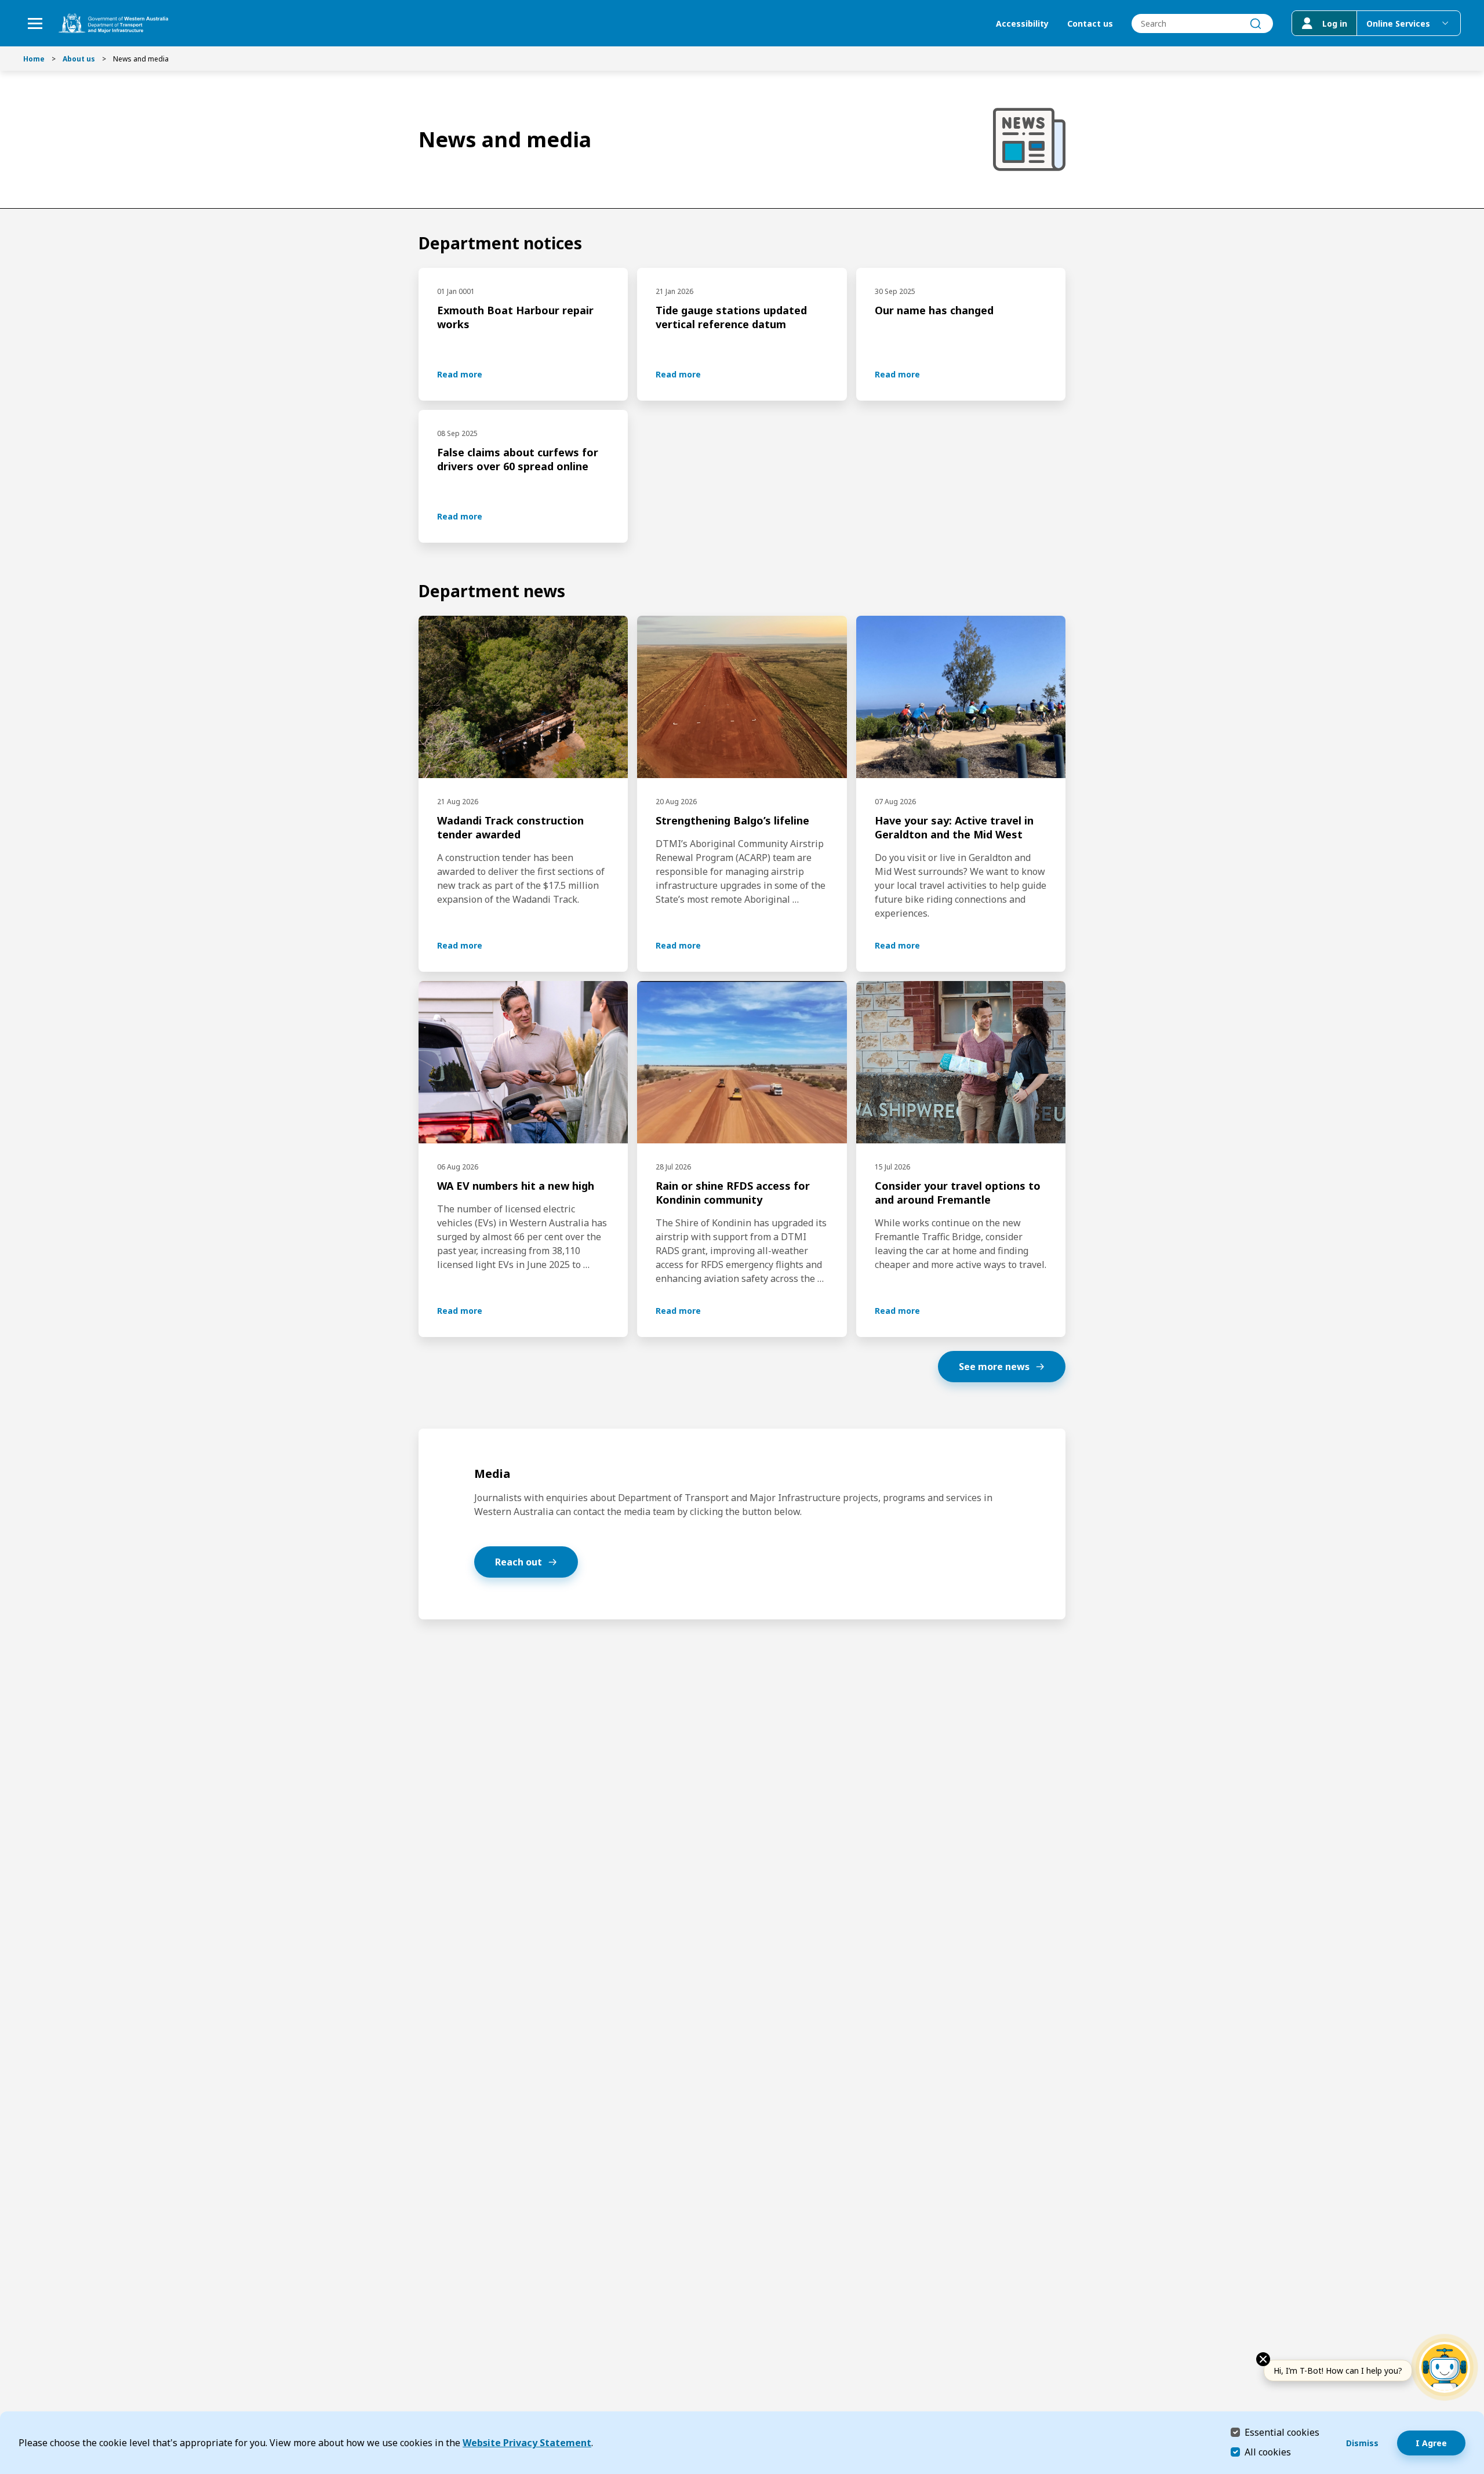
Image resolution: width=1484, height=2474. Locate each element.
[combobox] (1202, 23)
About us (79, 59)
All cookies (1268, 2452)
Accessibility (1022, 23)
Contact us (1090, 23)
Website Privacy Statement (527, 2443)
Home (34, 59)
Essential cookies (1282, 2432)
